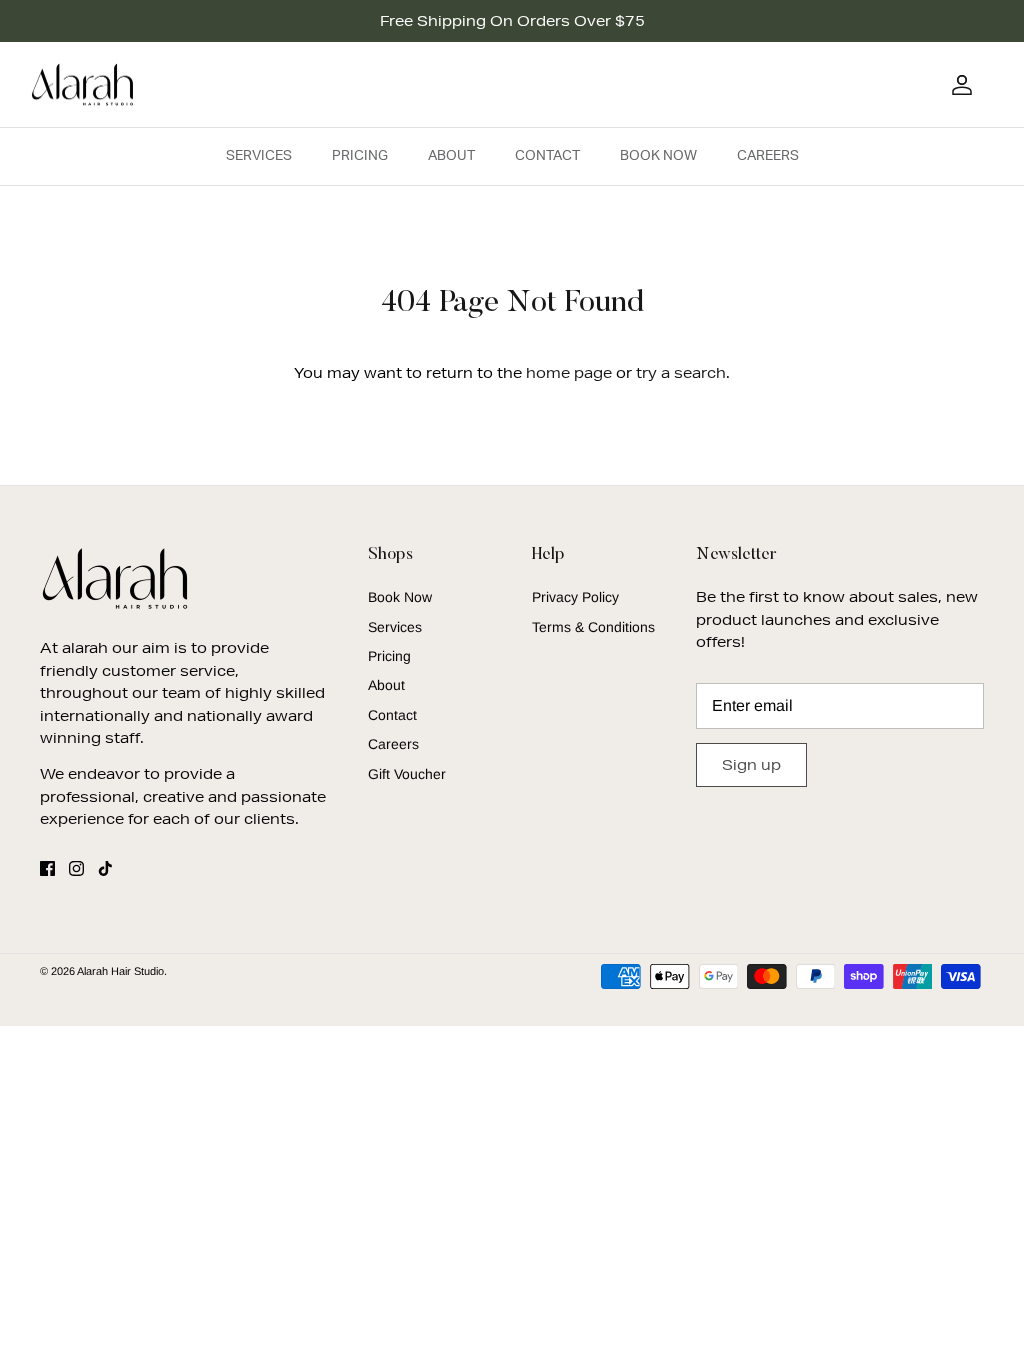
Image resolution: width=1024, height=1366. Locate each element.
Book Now (658, 156)
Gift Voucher (407, 774)
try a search (681, 373)
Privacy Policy (575, 597)
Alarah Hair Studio (120, 971)
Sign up (751, 765)
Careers (768, 156)
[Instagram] (76, 868)
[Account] (958, 85)
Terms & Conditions (593, 627)
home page (569, 373)
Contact (547, 156)
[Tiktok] (105, 868)
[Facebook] (47, 868)
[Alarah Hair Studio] (82, 85)
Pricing (360, 156)
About (451, 156)
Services (259, 156)
